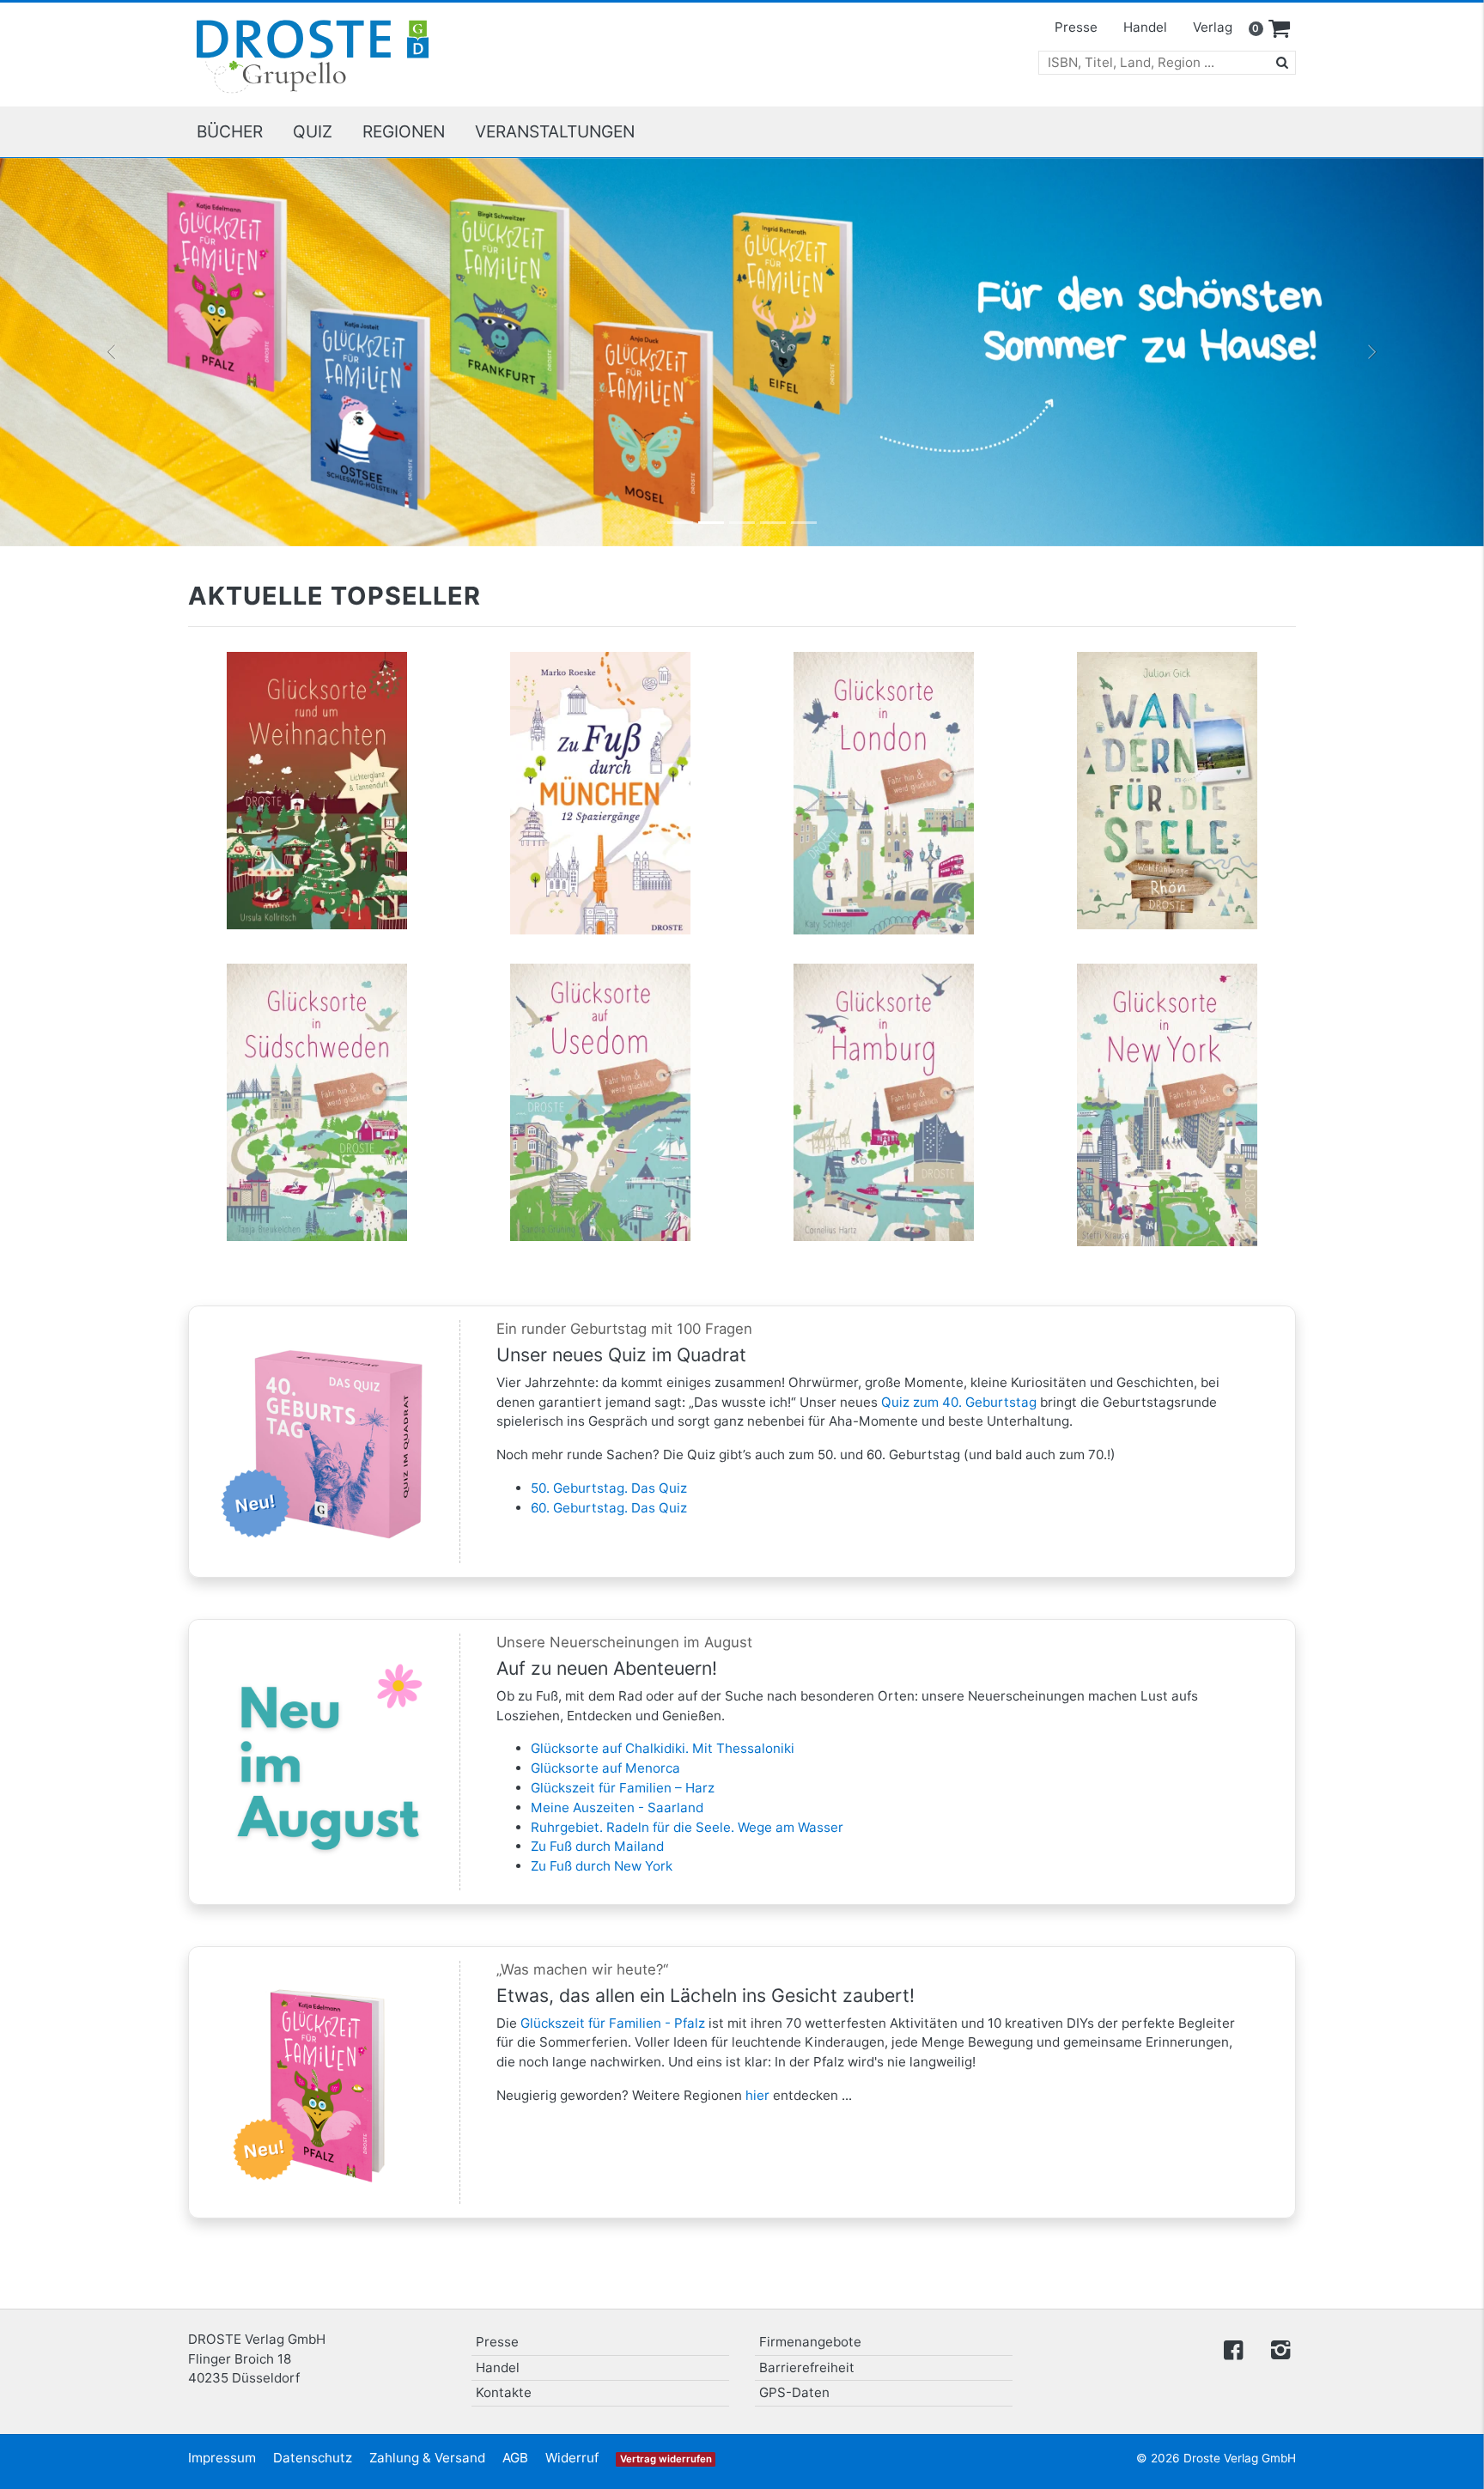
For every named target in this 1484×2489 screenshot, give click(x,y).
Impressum (222, 2458)
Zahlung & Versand (427, 2458)
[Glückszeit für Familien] (742, 352)
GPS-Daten (794, 2392)
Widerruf (572, 2458)
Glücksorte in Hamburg (884, 1009)
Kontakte (504, 2392)
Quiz (313, 131)
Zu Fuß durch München (600, 697)
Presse (1076, 27)
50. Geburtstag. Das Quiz (609, 1488)
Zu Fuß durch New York (602, 1866)
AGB (515, 2458)
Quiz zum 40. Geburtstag (959, 1402)
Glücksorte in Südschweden (317, 1009)
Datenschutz (313, 2458)
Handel (1145, 27)
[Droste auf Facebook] (1233, 2349)
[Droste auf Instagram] (1277, 2349)
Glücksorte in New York (1167, 1009)
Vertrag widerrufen (666, 2459)
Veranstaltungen (555, 131)
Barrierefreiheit (807, 2367)
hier (757, 2095)
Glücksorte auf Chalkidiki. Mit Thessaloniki (663, 1748)
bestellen (325, 838)
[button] (111, 352)
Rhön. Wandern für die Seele (1167, 697)
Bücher (230, 131)
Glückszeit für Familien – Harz (623, 1788)
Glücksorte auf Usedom (601, 1009)
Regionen (404, 131)
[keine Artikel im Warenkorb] (1280, 29)
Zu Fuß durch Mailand (597, 1846)
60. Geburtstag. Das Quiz (609, 1508)
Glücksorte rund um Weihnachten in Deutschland (317, 706)
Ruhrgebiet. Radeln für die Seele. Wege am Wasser (687, 1827)
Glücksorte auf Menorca (605, 1768)
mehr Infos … (325, 805)
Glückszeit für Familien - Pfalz (613, 2023)
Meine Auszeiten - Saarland (617, 1807)
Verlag (1213, 27)
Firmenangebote (810, 2342)
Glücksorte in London (884, 697)
